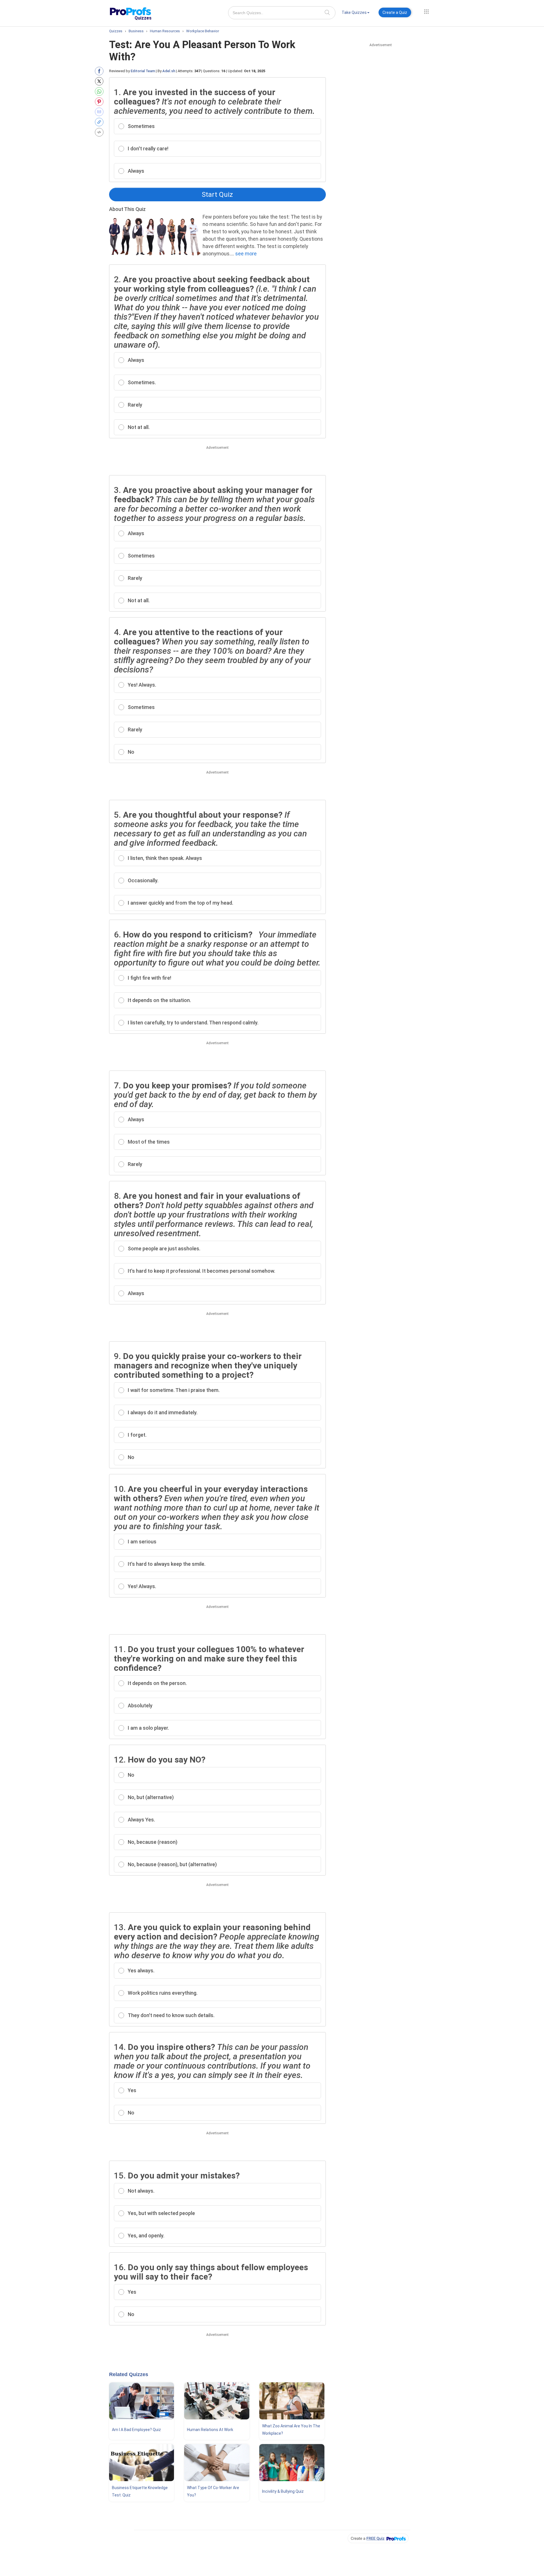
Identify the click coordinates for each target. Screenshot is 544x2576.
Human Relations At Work (210, 2430)
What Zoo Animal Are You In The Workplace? (291, 2430)
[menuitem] (356, 13)
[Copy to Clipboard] (100, 122)
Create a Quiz (395, 12)
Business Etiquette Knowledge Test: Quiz (140, 2491)
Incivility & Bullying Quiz (283, 2491)
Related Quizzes (129, 2374)
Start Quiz (217, 195)
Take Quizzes (354, 12)
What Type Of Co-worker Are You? (213, 2491)
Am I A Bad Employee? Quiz (136, 2430)
